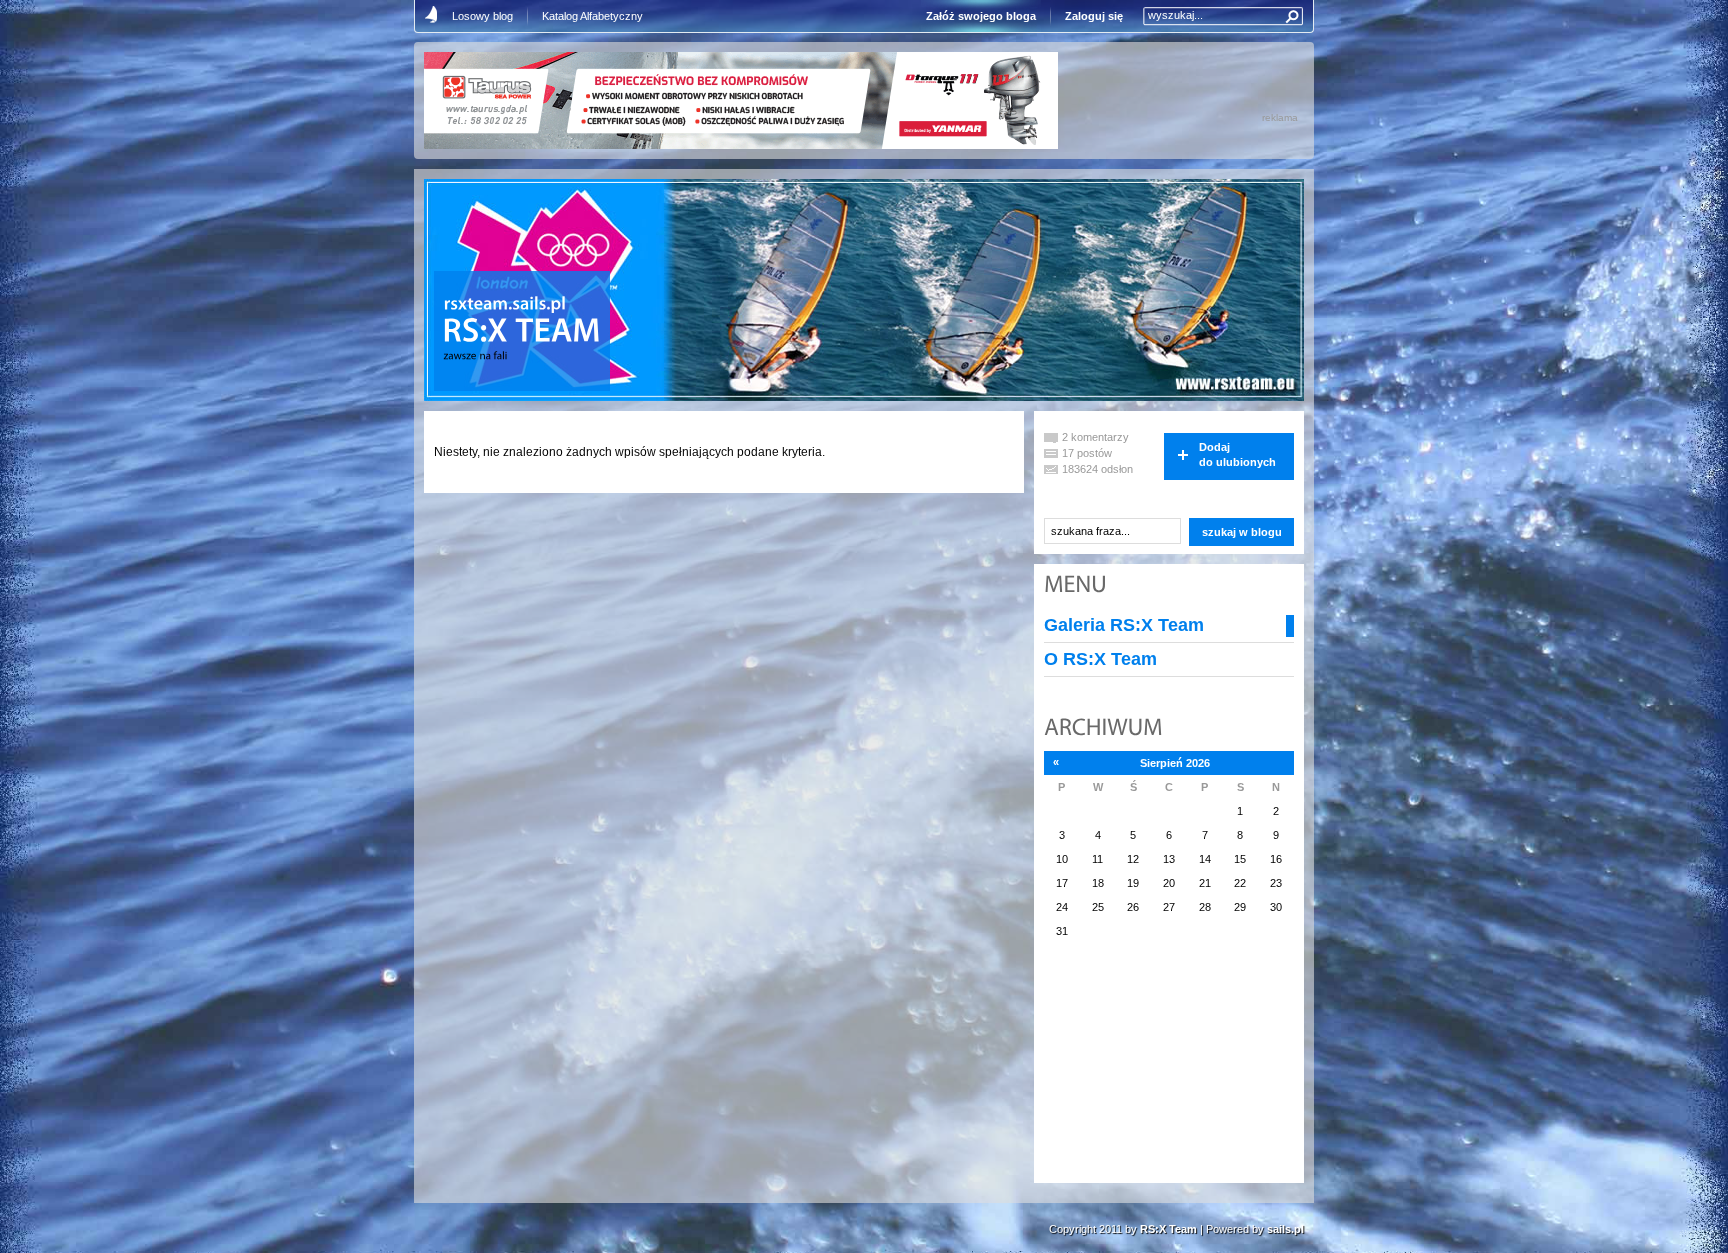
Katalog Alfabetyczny (592, 16)
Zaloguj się (1094, 16)
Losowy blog (482, 16)
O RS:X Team (1100, 659)
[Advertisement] (1144, 1073)
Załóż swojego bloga (981, 16)
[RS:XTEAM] (521, 332)
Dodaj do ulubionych (1237, 454)
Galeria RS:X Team (1124, 625)
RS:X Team (1168, 1229)
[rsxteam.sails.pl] (505, 305)
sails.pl (1285, 1229)
